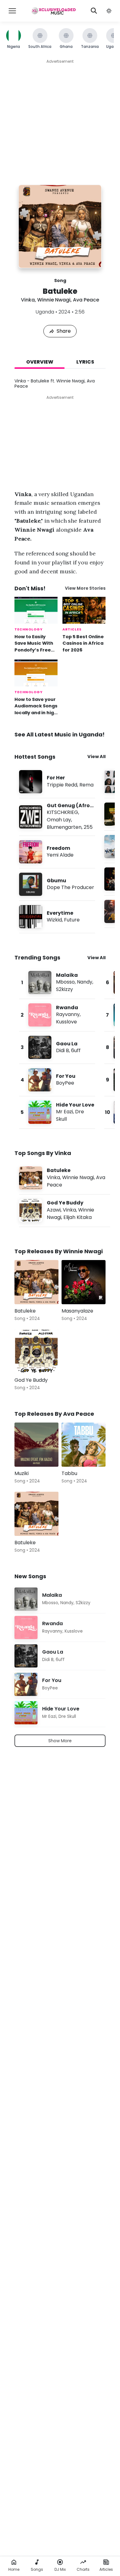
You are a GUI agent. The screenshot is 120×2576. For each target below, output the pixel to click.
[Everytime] (57, 917)
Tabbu (69, 1473)
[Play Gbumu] (31, 884)
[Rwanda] (57, 1015)
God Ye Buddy (31, 1380)
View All (96, 757)
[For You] (57, 1080)
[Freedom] (57, 852)
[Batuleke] (65, 1178)
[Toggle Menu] (12, 11)
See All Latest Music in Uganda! (60, 734)
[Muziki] (36, 1445)
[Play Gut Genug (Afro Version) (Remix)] (31, 817)
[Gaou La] (57, 1047)
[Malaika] (57, 982)
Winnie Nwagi (54, 300)
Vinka (28, 300)
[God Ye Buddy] (65, 1210)
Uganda (45, 312)
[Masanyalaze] (84, 1282)
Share (64, 331)
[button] (109, 11)
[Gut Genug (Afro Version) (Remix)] (57, 817)
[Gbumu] (57, 884)
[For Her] (57, 782)
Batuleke (25, 1311)
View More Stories (85, 588)
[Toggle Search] (94, 11)
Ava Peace (86, 300)
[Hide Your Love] (57, 1112)
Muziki (22, 1473)
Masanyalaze (77, 1311)
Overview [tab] (40, 362)
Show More (60, 1741)
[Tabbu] (84, 1445)
